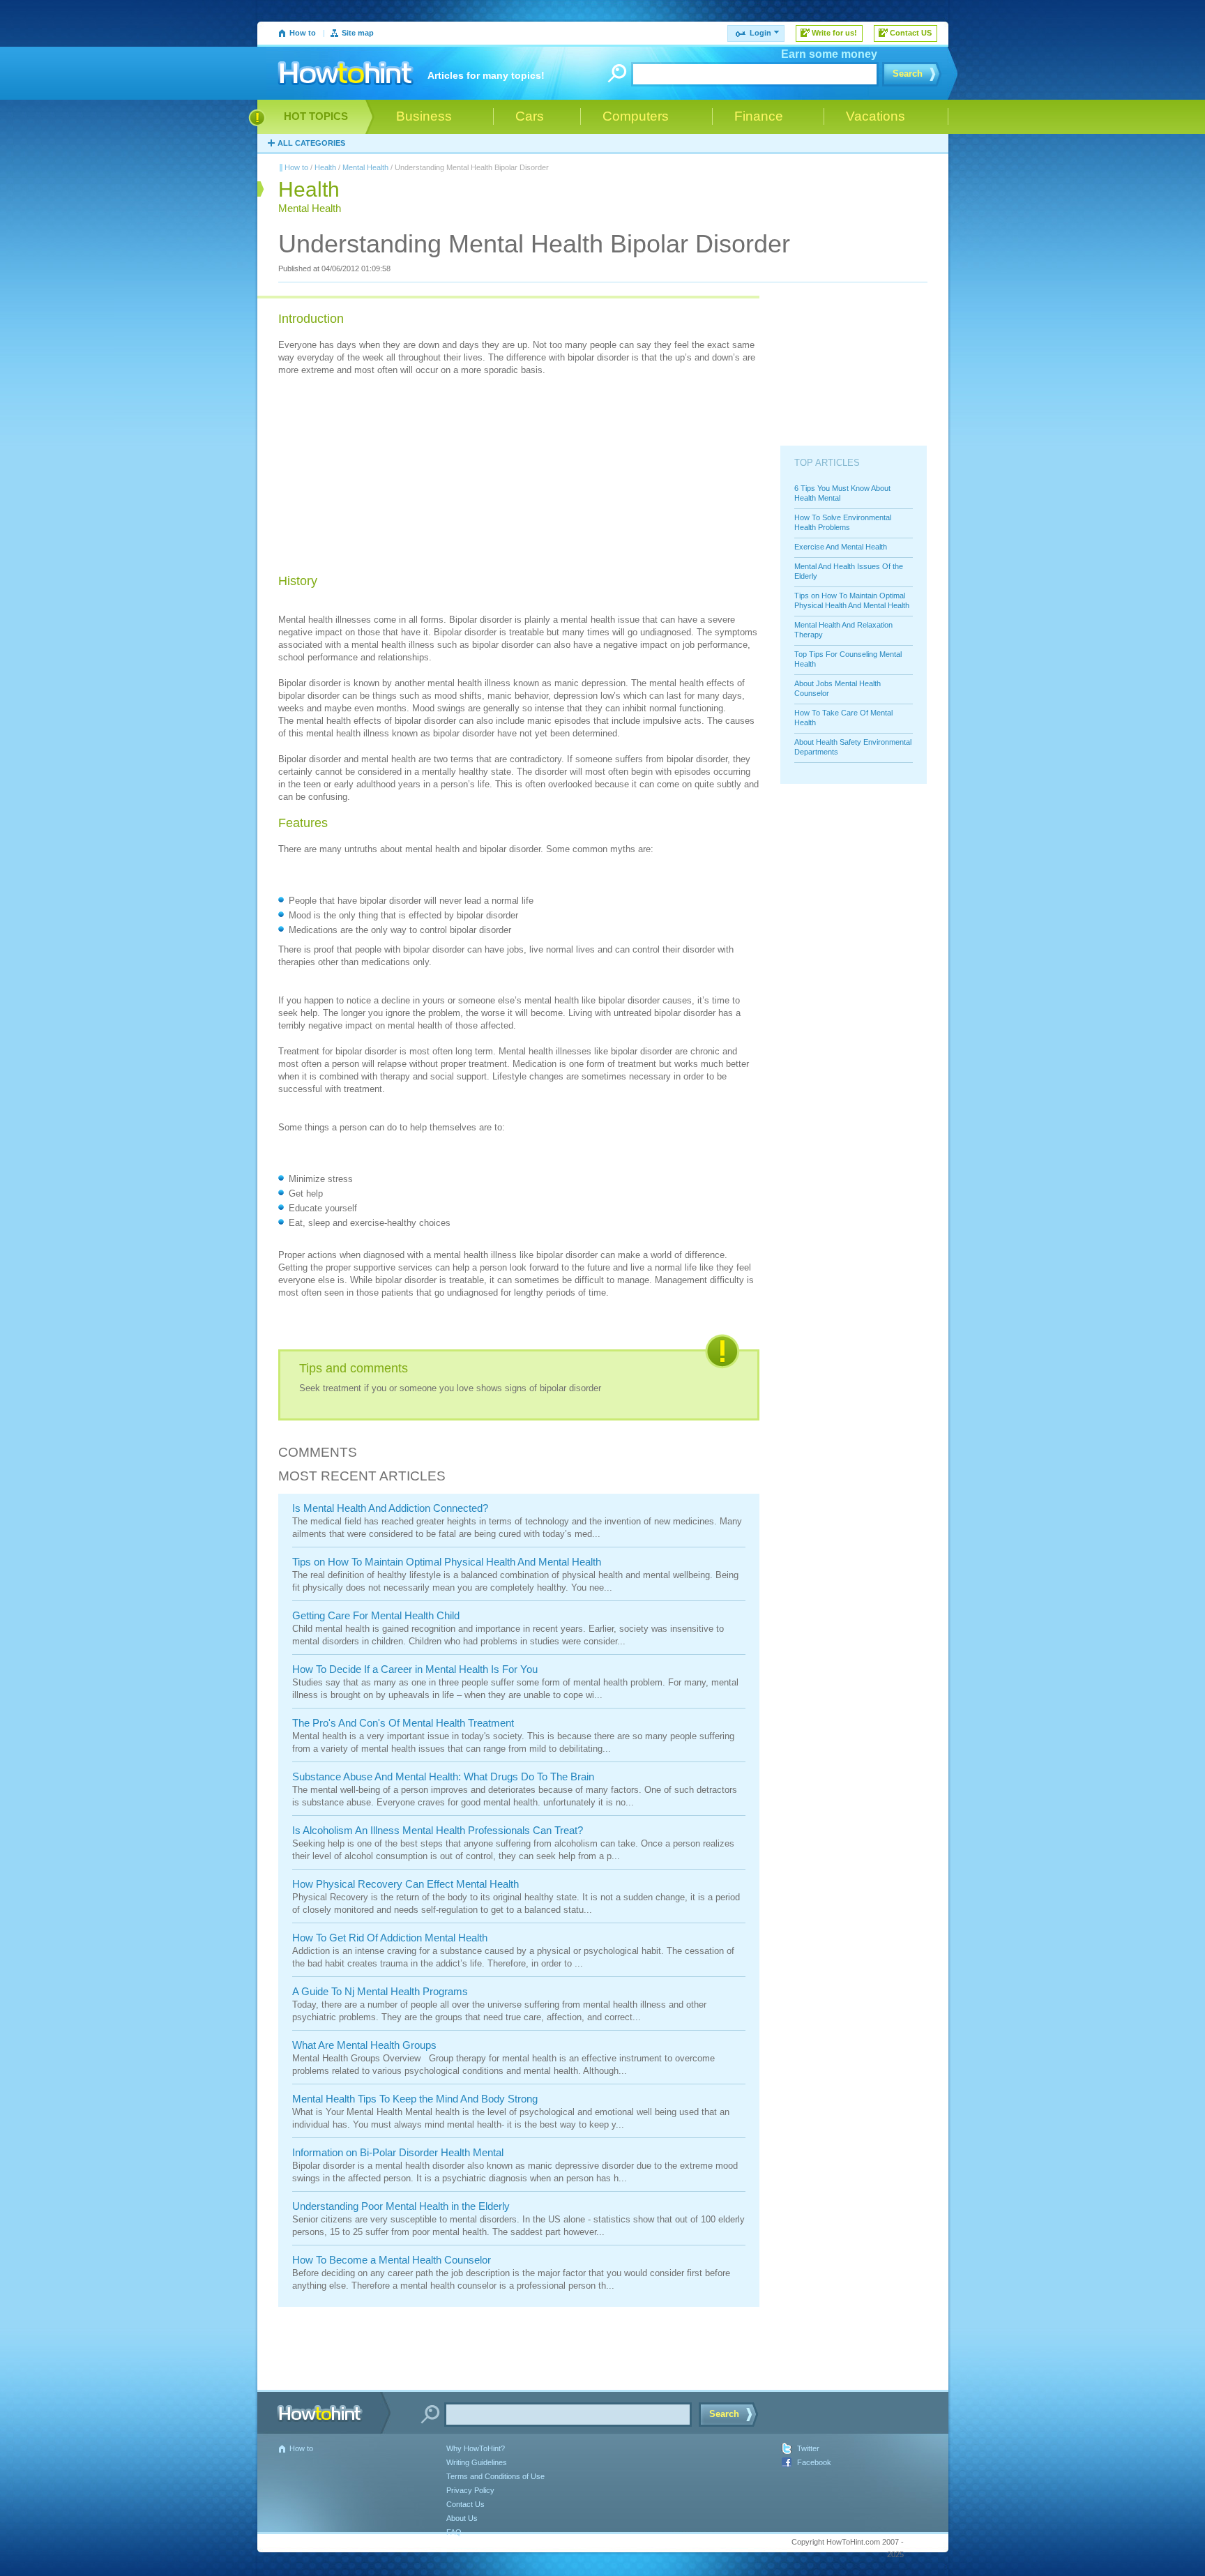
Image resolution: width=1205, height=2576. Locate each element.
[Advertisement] (383, 477)
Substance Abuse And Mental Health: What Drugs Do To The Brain (443, 1776)
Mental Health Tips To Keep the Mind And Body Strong (415, 2099)
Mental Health (365, 167)
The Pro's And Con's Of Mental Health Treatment (403, 1723)
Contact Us (465, 2504)
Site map (358, 33)
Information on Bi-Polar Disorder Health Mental (398, 2152)
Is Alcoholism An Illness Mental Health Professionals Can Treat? (438, 1830)
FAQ (454, 2532)
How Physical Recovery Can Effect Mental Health (406, 1884)
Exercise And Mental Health (841, 547)
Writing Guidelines (477, 2462)
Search (908, 74)
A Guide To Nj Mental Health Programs (380, 1991)
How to (303, 33)
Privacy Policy (470, 2490)
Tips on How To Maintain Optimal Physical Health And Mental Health (447, 1562)
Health (325, 167)
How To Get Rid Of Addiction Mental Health (390, 1938)
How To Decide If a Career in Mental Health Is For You (415, 1669)
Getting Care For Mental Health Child (376, 1615)
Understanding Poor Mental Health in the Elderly (401, 2206)
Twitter (808, 2448)
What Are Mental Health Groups (364, 2045)
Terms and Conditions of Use (495, 2476)
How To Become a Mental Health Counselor (392, 2260)
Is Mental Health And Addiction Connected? (390, 1508)
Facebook (814, 2462)
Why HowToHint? (476, 2448)
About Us (462, 2518)
